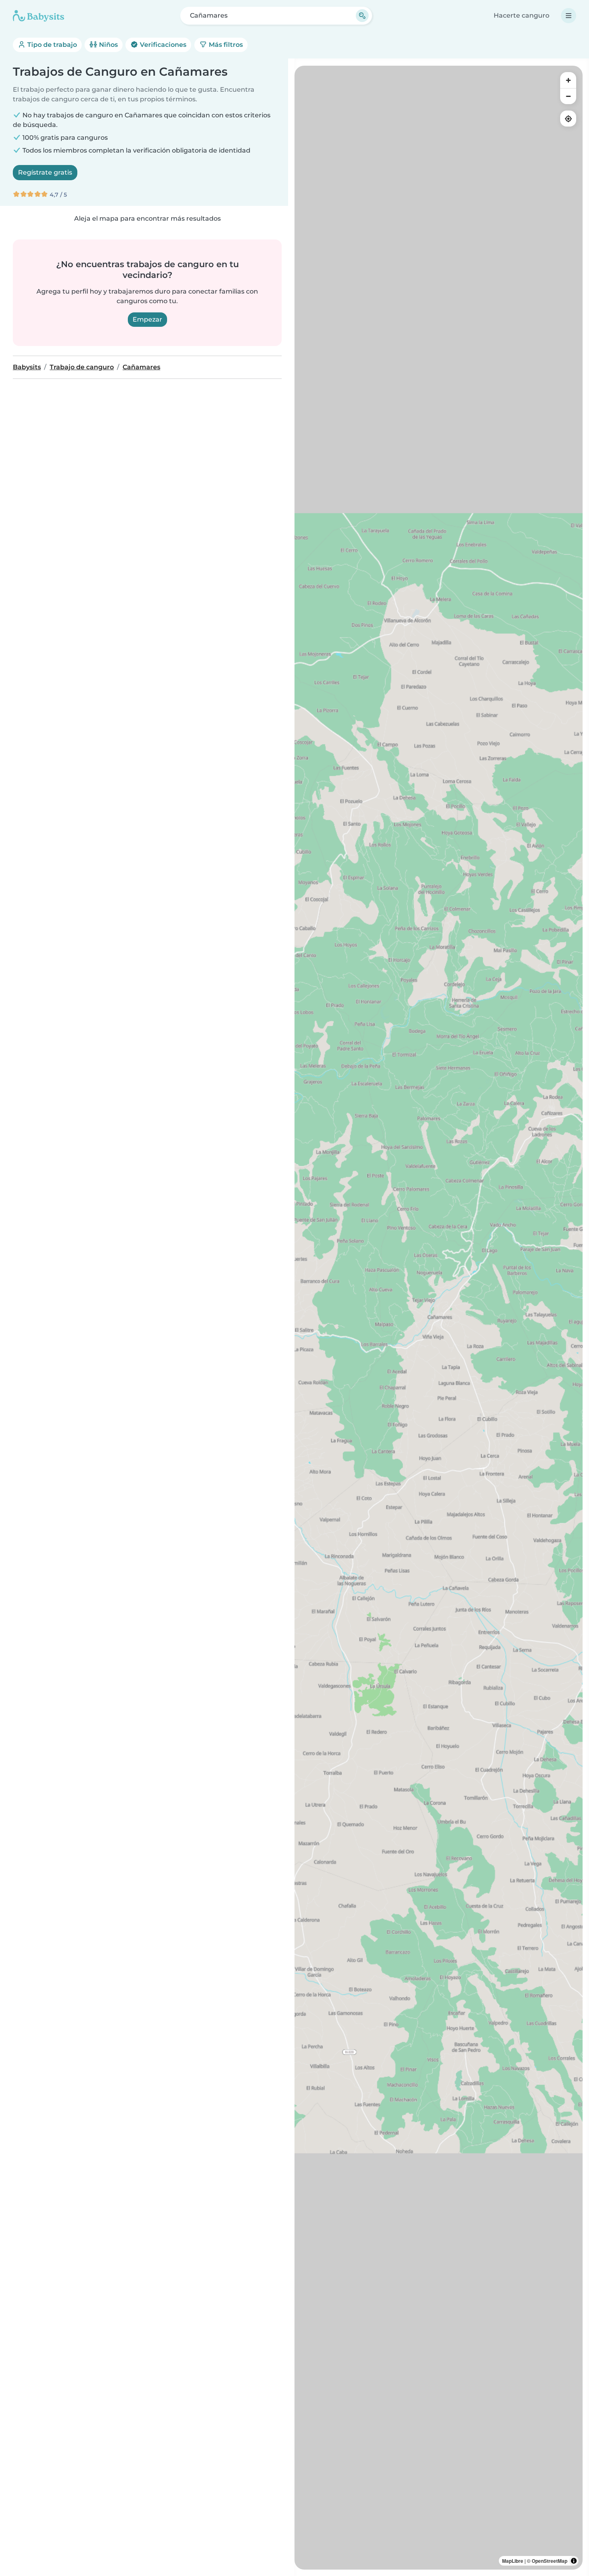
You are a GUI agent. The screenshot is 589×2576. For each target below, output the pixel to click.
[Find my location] (568, 119)
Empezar (147, 319)
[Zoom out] (568, 96)
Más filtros (225, 45)
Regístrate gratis (45, 172)
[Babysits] (38, 16)
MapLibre (513, 2561)
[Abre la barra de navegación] (569, 16)
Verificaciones (162, 45)
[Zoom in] (568, 80)
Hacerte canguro (521, 15)
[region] (439, 1318)
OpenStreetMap (550, 2561)
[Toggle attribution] (574, 2561)
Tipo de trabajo (51, 45)
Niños (108, 45)
